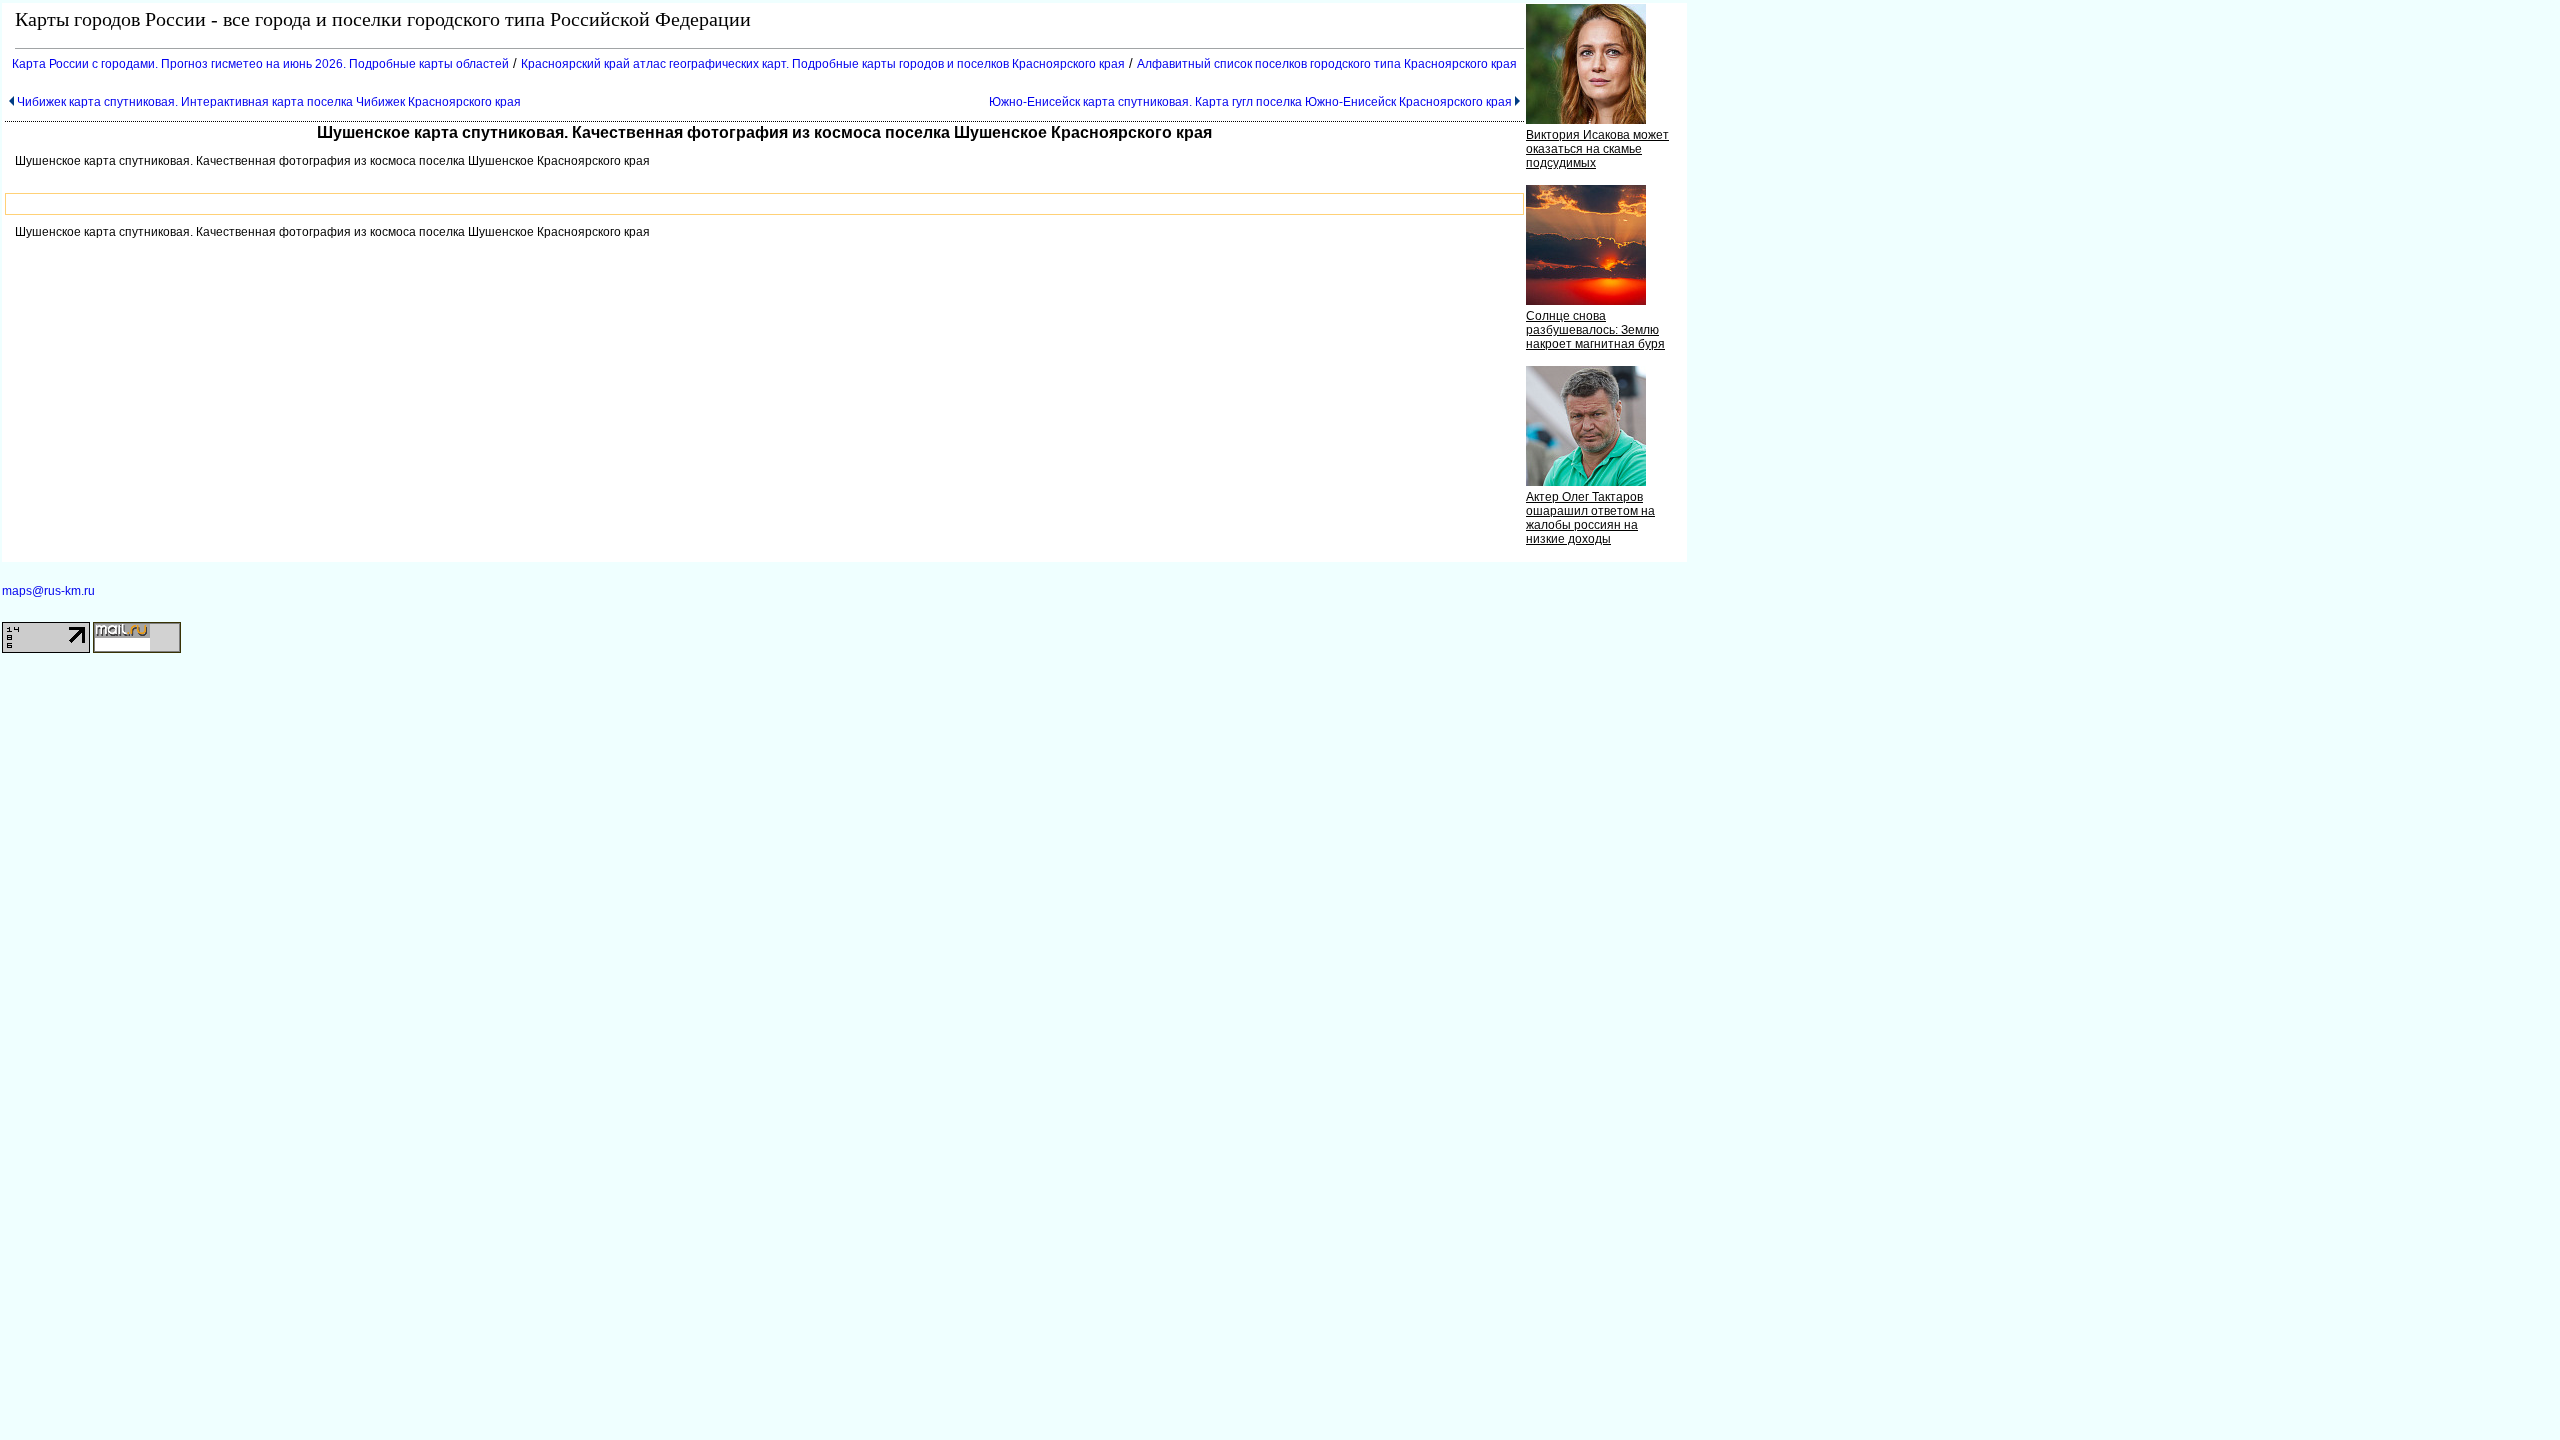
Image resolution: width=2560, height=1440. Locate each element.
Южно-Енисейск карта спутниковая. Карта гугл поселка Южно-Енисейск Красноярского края (1250, 102)
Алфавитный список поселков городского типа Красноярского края (1327, 64)
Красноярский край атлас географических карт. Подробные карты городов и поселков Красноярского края (823, 64)
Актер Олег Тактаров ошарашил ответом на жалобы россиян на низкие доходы (1590, 518)
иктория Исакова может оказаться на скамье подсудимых (1597, 149)
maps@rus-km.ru (48, 591)
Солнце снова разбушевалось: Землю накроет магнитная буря (1595, 330)
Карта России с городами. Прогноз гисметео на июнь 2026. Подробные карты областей (260, 64)
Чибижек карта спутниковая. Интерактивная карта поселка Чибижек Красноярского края (269, 102)
